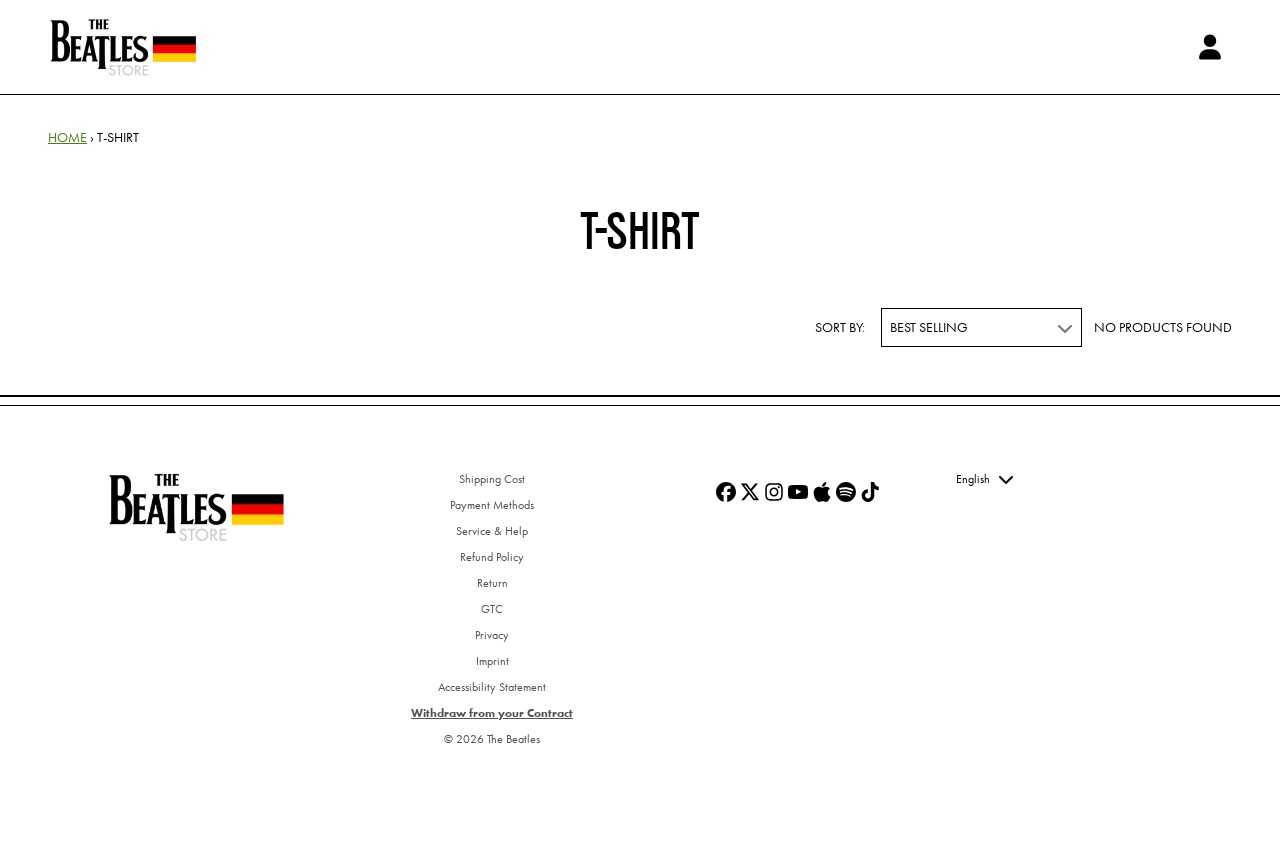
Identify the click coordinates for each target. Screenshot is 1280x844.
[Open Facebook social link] (726, 492)
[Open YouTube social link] (798, 492)
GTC (492, 609)
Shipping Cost (492, 479)
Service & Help (492, 531)
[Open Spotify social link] (846, 492)
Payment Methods (492, 505)
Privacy (492, 635)
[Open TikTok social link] (870, 492)
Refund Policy (492, 557)
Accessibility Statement (492, 687)
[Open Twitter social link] (750, 492)
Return (492, 583)
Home (67, 137)
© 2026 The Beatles (492, 739)
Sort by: (840, 327)
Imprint (492, 661)
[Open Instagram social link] (774, 492)
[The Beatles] (123, 47)
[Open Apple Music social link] (822, 492)
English (973, 479)
